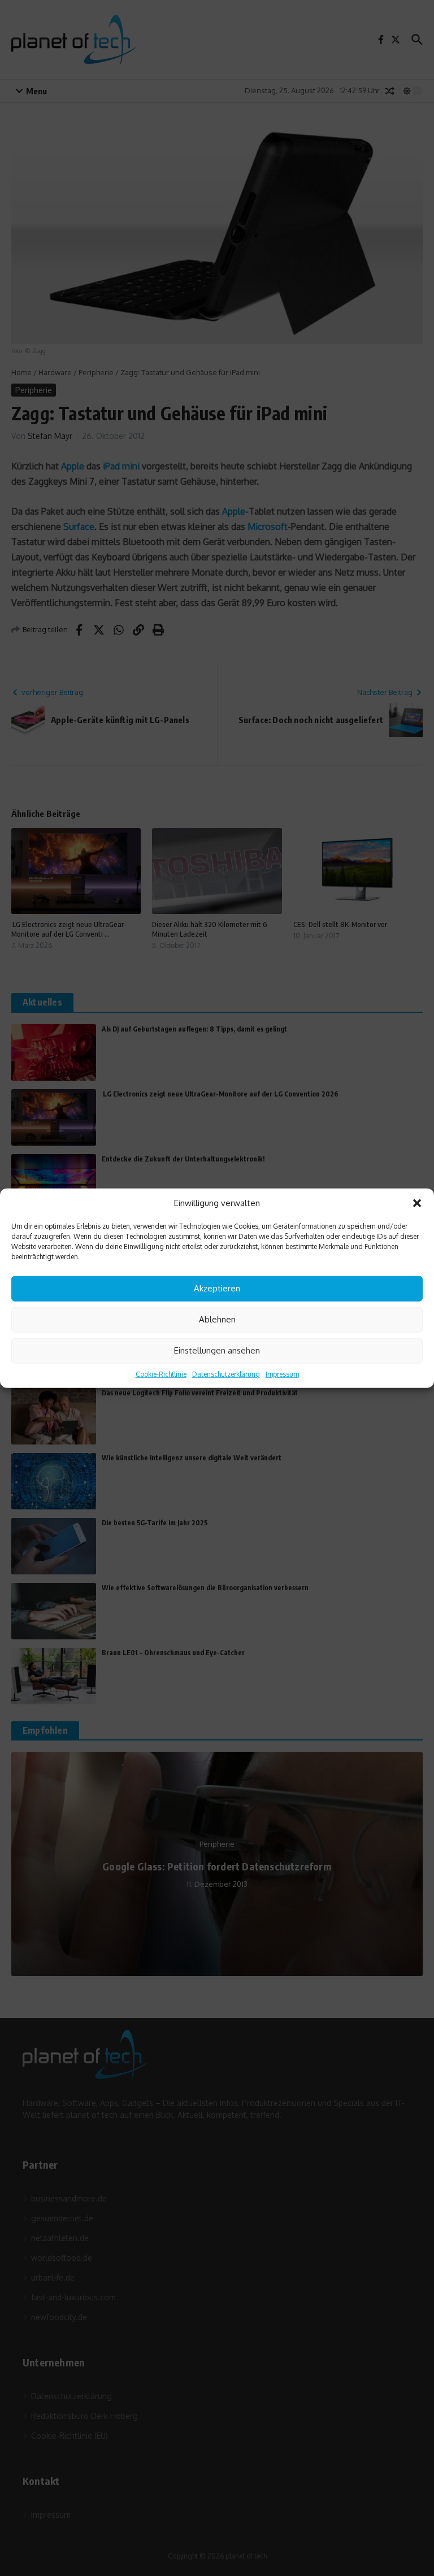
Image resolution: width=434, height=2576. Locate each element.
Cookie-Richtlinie (161, 1374)
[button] (417, 1203)
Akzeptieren (217, 1288)
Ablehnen (217, 1319)
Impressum (282, 1374)
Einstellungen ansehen (217, 1350)
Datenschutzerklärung (226, 1374)
